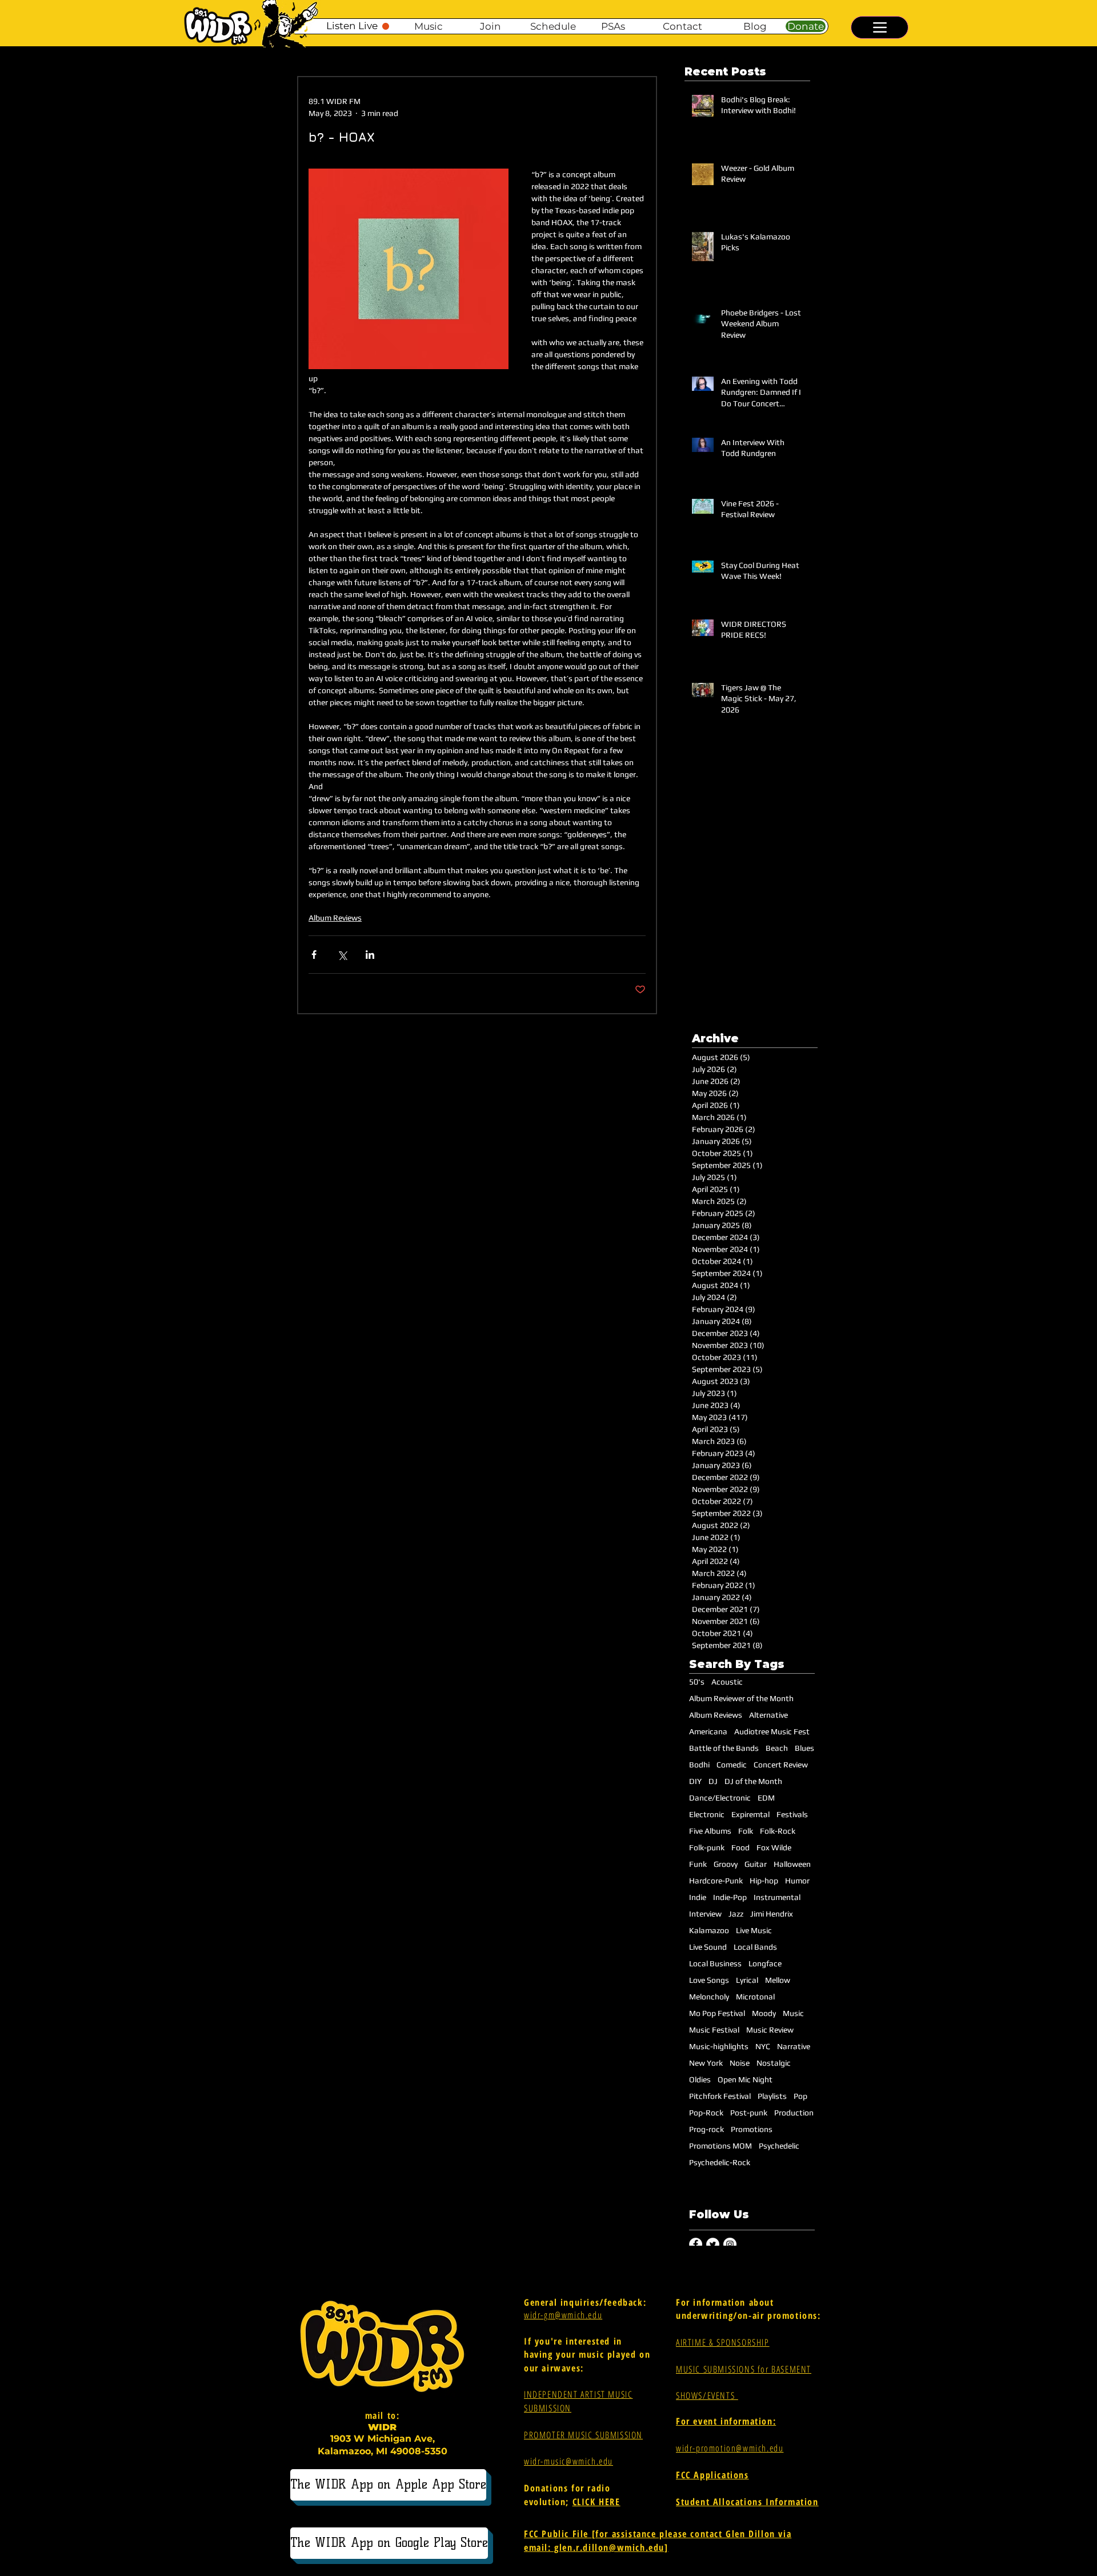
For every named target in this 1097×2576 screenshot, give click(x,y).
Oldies (700, 2079)
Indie (698, 1897)
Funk (698, 1864)
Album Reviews (335, 918)
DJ (713, 1781)
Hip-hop (764, 1881)
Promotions (752, 2129)
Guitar (756, 1864)
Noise (740, 2063)
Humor (797, 1881)
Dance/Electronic (720, 1798)
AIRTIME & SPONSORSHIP (723, 2342)
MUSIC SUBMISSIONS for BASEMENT (744, 2369)
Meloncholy (709, 1997)
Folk (746, 1831)
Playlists (772, 2096)
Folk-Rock (778, 1831)
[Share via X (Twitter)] (342, 955)
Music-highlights (719, 2046)
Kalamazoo (709, 1930)
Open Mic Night (745, 2079)
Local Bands (755, 1947)
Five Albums (710, 1831)
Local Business (715, 1963)
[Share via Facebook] (314, 955)
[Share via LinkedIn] (370, 955)
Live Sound (708, 1947)
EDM (766, 1798)
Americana (708, 1731)
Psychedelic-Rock (720, 2162)
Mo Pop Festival (717, 2013)
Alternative (768, 1715)
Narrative (794, 2046)
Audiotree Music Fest (772, 1731)
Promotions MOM (720, 2146)
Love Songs (709, 1980)
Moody (764, 2013)
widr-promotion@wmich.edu (730, 2448)
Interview (705, 1914)
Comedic (732, 1765)
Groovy (726, 1864)
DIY (695, 1781)
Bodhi (699, 1765)
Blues (804, 1748)
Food (740, 1847)
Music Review (770, 2030)
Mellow (778, 1980)
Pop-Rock (706, 2113)
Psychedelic (779, 2146)
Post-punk (749, 2113)
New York (706, 2063)
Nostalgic (774, 2063)
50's (697, 1682)
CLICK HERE (596, 2502)
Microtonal (755, 1997)
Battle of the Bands (724, 1748)
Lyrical (747, 1980)
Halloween (792, 1864)
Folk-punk (707, 1847)
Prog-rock (706, 2129)
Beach (777, 1748)
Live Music (754, 1930)
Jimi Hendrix (772, 1914)
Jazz (736, 1914)
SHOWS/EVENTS (707, 2395)
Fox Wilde (774, 1847)
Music (793, 2013)
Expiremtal (750, 1814)
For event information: (726, 2421)
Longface (765, 1963)
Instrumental (777, 1897)
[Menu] (880, 27)
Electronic (707, 1814)
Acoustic (727, 1682)
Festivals (792, 1814)
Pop (800, 2096)
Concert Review (781, 1765)
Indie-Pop (730, 1897)
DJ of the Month (753, 1781)
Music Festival (714, 2030)
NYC (763, 2046)
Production (794, 2113)
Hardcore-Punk (716, 1881)
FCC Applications (712, 2475)
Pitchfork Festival (720, 2096)
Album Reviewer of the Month (741, 1698)
